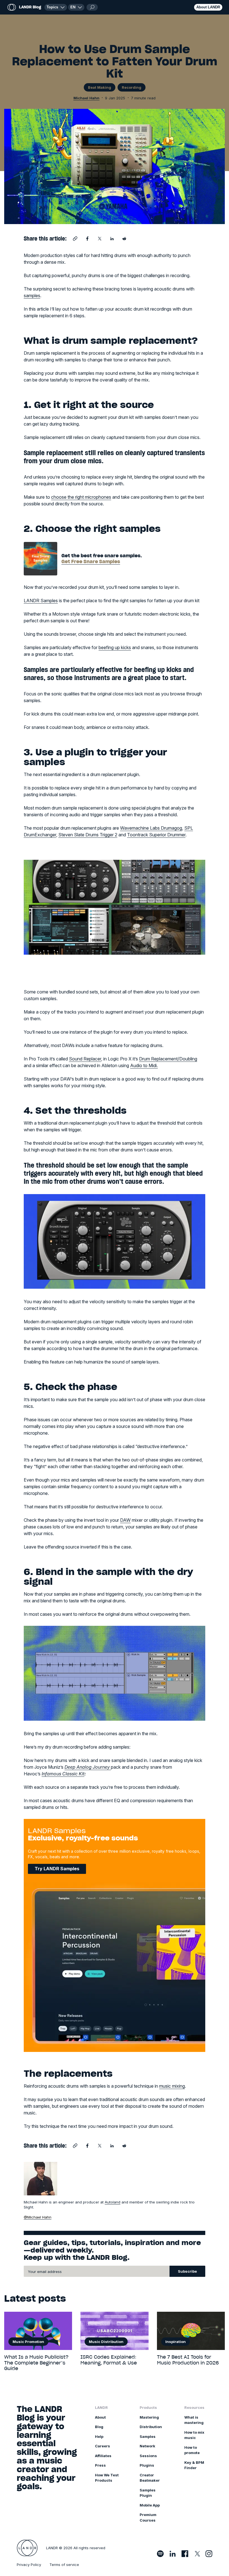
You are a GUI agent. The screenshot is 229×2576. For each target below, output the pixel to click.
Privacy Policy (29, 2565)
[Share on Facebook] (87, 239)
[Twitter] (197, 2554)
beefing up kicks (115, 647)
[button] (76, 7)
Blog (99, 2427)
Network (147, 2446)
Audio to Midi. (144, 1065)
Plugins (147, 2465)
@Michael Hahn (38, 2217)
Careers (102, 2446)
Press (100, 2465)
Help (99, 2436)
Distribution (151, 2427)
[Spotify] (160, 2554)
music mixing (172, 2086)
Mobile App (150, 2505)
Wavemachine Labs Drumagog (151, 828)
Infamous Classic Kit (63, 1774)
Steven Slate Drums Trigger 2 (88, 835)
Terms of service (64, 2565)
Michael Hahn (87, 98)
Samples (148, 2436)
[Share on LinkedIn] (112, 239)
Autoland (113, 2202)
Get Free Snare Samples (91, 561)
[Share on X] (100, 239)
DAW (125, 1520)
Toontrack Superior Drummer (156, 835)
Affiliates (103, 2456)
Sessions (148, 2456)
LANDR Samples (41, 601)
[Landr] (27, 2548)
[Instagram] (209, 2554)
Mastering (149, 2417)
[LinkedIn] (173, 2554)
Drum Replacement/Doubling (168, 1059)
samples (32, 296)
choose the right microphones (81, 497)
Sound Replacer (85, 1059)
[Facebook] (185, 2554)
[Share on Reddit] (124, 239)
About (100, 2417)
